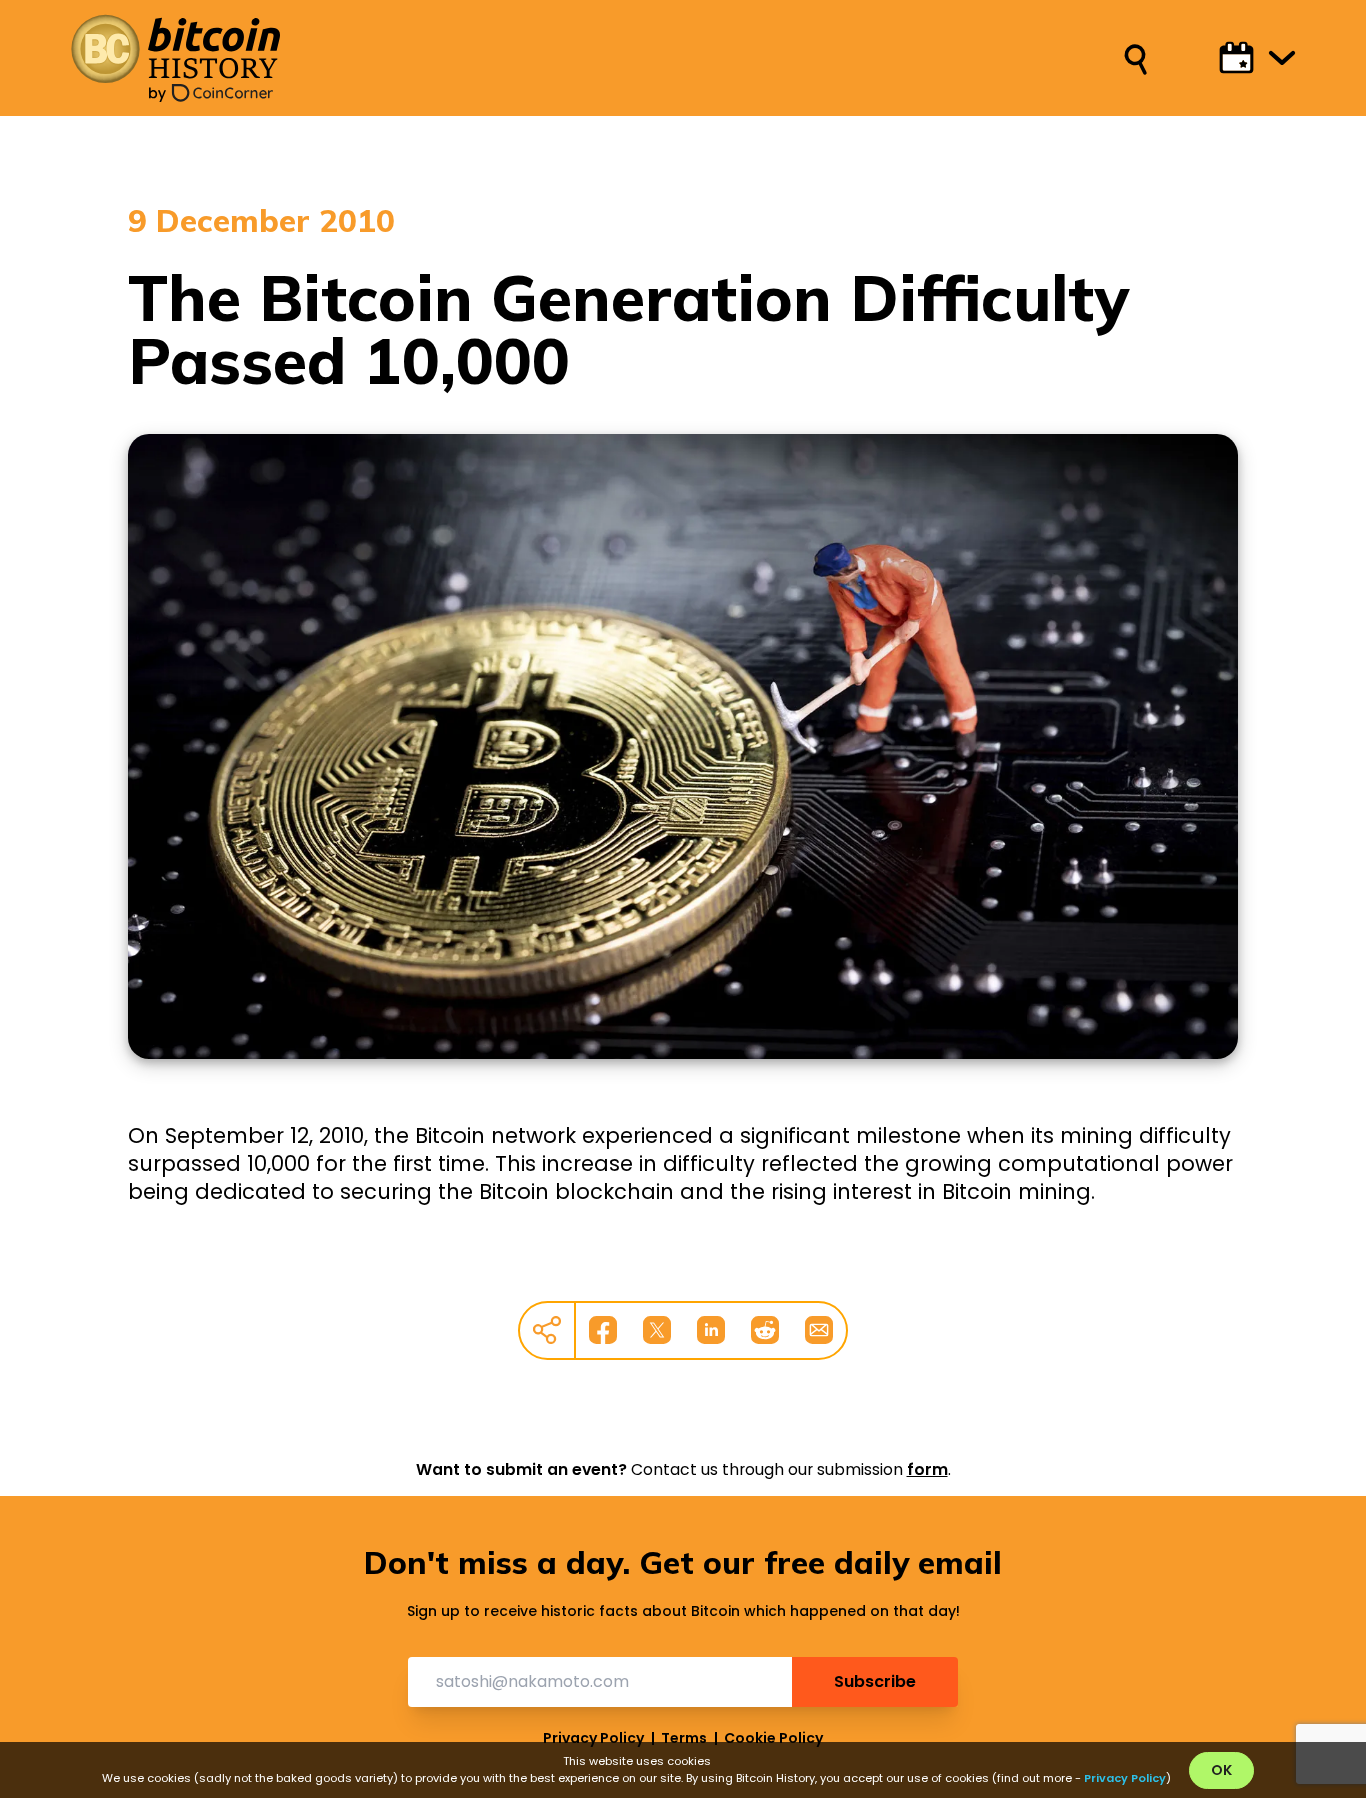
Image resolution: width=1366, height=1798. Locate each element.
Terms (684, 1738)
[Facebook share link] (603, 1330)
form (927, 1469)
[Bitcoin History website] (175, 49)
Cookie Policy (773, 1738)
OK (1221, 1770)
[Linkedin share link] (711, 1330)
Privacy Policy (593, 1738)
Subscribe (875, 1681)
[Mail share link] (819, 1330)
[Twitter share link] (657, 1330)
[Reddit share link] (765, 1330)
